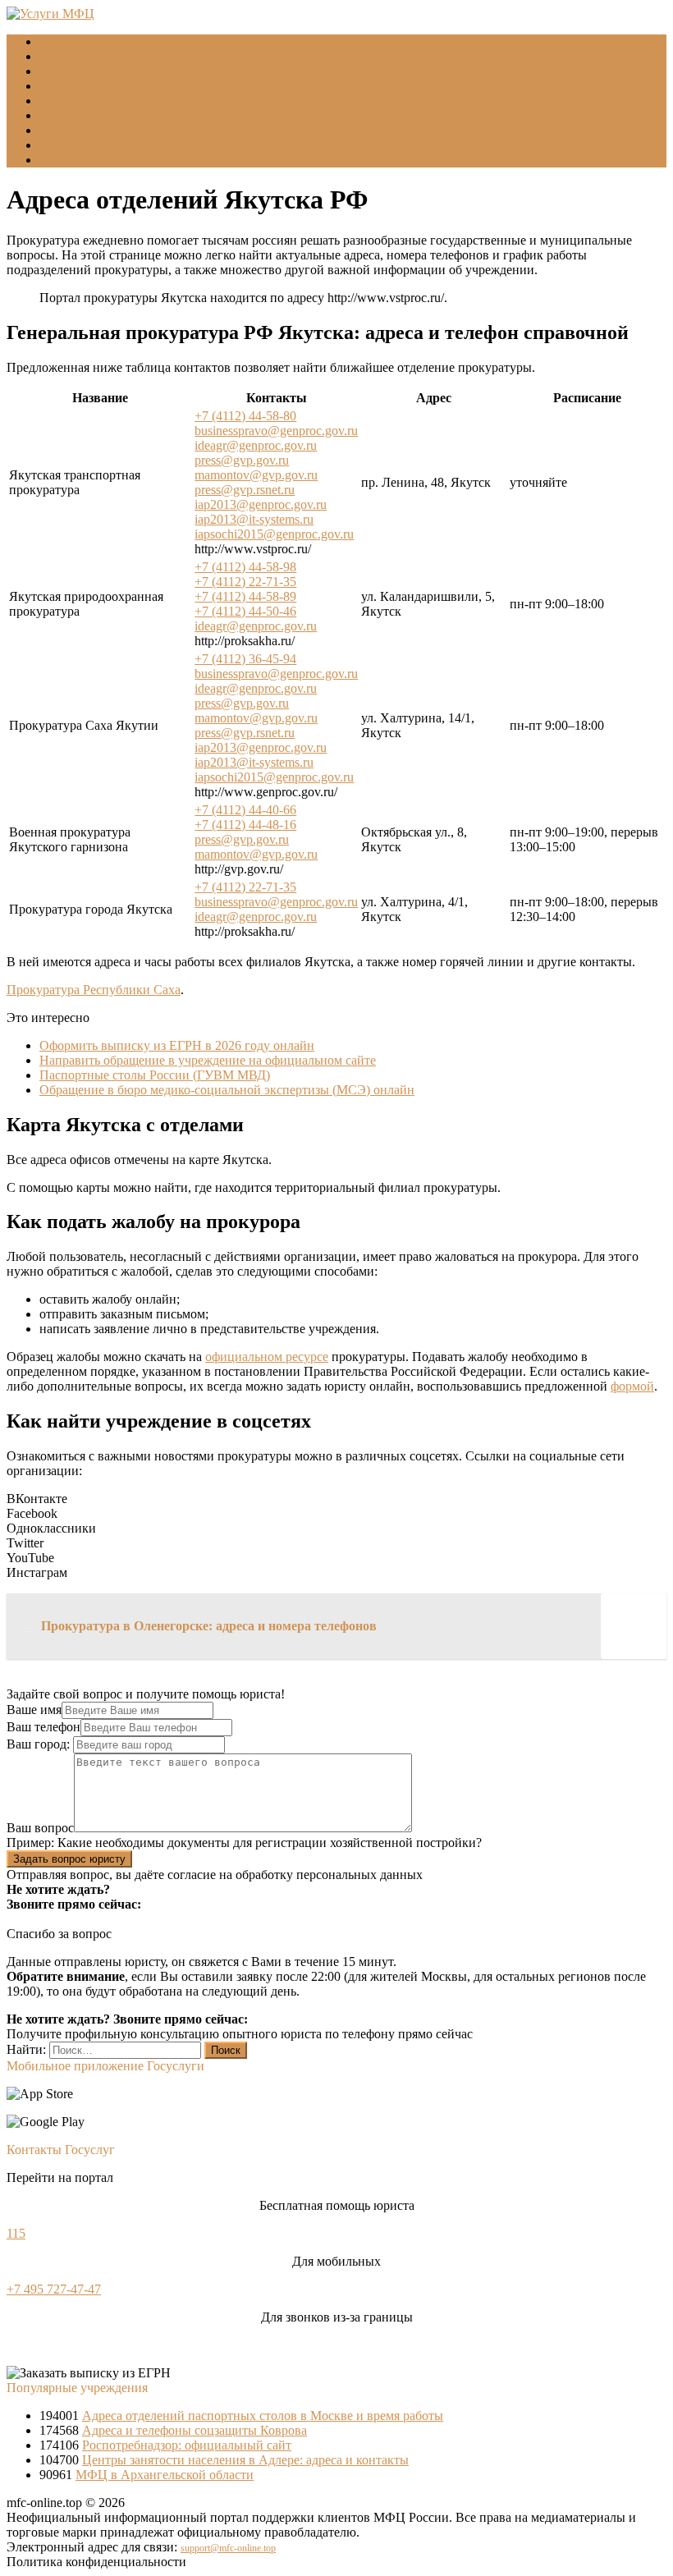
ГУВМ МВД (74, 86)
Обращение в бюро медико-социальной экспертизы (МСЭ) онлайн (227, 1090)
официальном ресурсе (267, 1357)
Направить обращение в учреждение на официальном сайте (208, 1060)
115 (16, 2233)
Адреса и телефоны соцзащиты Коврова (195, 2430)
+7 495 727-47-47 (54, 2289)
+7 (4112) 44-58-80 (245, 416)
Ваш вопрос (40, 1828)
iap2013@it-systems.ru (254, 519)
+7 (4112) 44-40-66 (245, 810)
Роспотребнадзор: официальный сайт (187, 2445)
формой (632, 1386)
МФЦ (55, 56)
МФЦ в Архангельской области (165, 2475)
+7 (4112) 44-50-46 (245, 611)
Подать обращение (92, 130)
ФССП (59, 101)
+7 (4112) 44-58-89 (245, 596)
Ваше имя (34, 1710)
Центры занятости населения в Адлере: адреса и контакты (245, 2460)
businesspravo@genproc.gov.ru (276, 431)
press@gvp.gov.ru (242, 460)
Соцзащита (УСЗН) (94, 71)
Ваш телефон (43, 1727)
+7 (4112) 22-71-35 (245, 582)
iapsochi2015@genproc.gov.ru (274, 534)
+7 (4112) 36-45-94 (245, 659)
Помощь (63, 160)
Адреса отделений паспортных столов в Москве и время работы (263, 2416)
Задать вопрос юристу (69, 1859)
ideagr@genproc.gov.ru (256, 445)
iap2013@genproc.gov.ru (261, 504)
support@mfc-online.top (228, 2548)
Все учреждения (85, 115)
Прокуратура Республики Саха (94, 990)
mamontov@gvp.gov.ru (256, 475)
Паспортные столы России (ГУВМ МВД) (155, 1075)
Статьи (59, 145)
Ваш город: (40, 1744)
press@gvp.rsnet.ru (245, 490)
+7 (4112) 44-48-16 (245, 825)
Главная (62, 41)
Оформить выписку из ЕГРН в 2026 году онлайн (177, 1045)
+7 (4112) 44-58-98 (245, 567)
